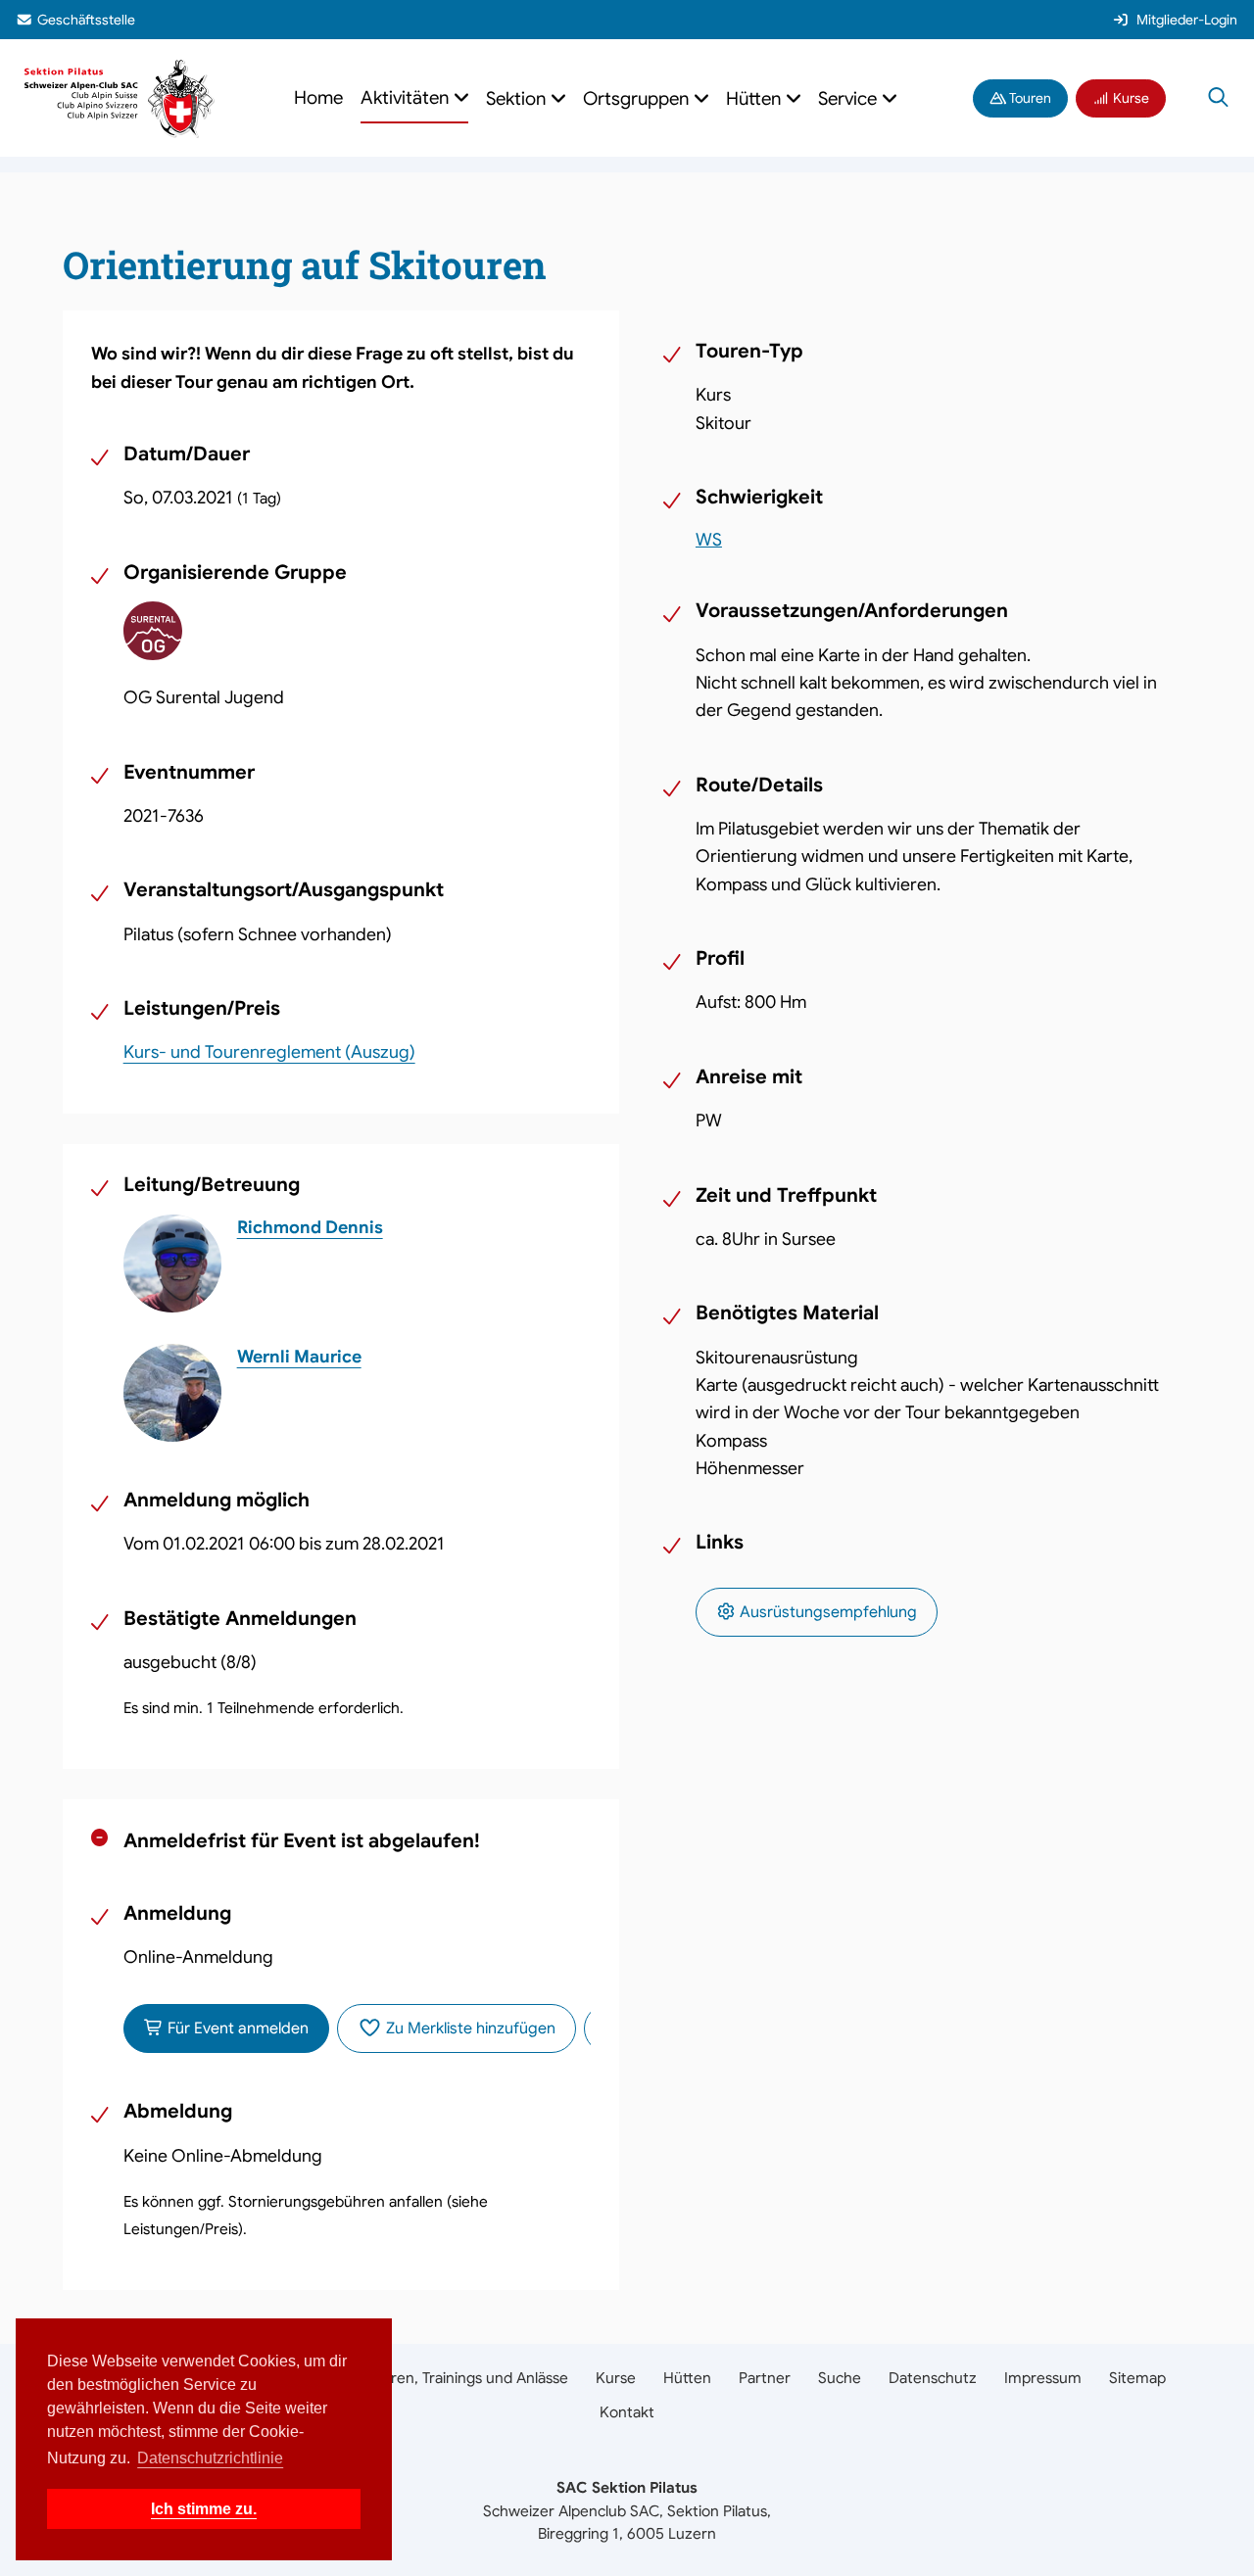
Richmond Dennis (310, 1227)
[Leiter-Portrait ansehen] (172, 1264)
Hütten (687, 2378)
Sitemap (1137, 2378)
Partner (765, 2378)
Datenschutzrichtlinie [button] (210, 2458)
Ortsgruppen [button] (638, 98)
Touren (1029, 98)
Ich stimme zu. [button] (204, 2509)
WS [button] (709, 540)
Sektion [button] (518, 98)
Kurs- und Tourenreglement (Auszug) (269, 1052)
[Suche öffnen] (1218, 98)
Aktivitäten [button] (407, 97)
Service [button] (849, 98)
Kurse (1130, 98)
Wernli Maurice (299, 1357)
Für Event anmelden (236, 2028)
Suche (840, 2378)
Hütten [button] (755, 98)
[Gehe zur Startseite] (120, 96)
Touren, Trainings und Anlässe (467, 2378)
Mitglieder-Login (1187, 20)
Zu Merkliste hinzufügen (469, 2028)
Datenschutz (933, 2378)
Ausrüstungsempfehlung (826, 1612)
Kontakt (627, 2412)
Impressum (1043, 2378)
